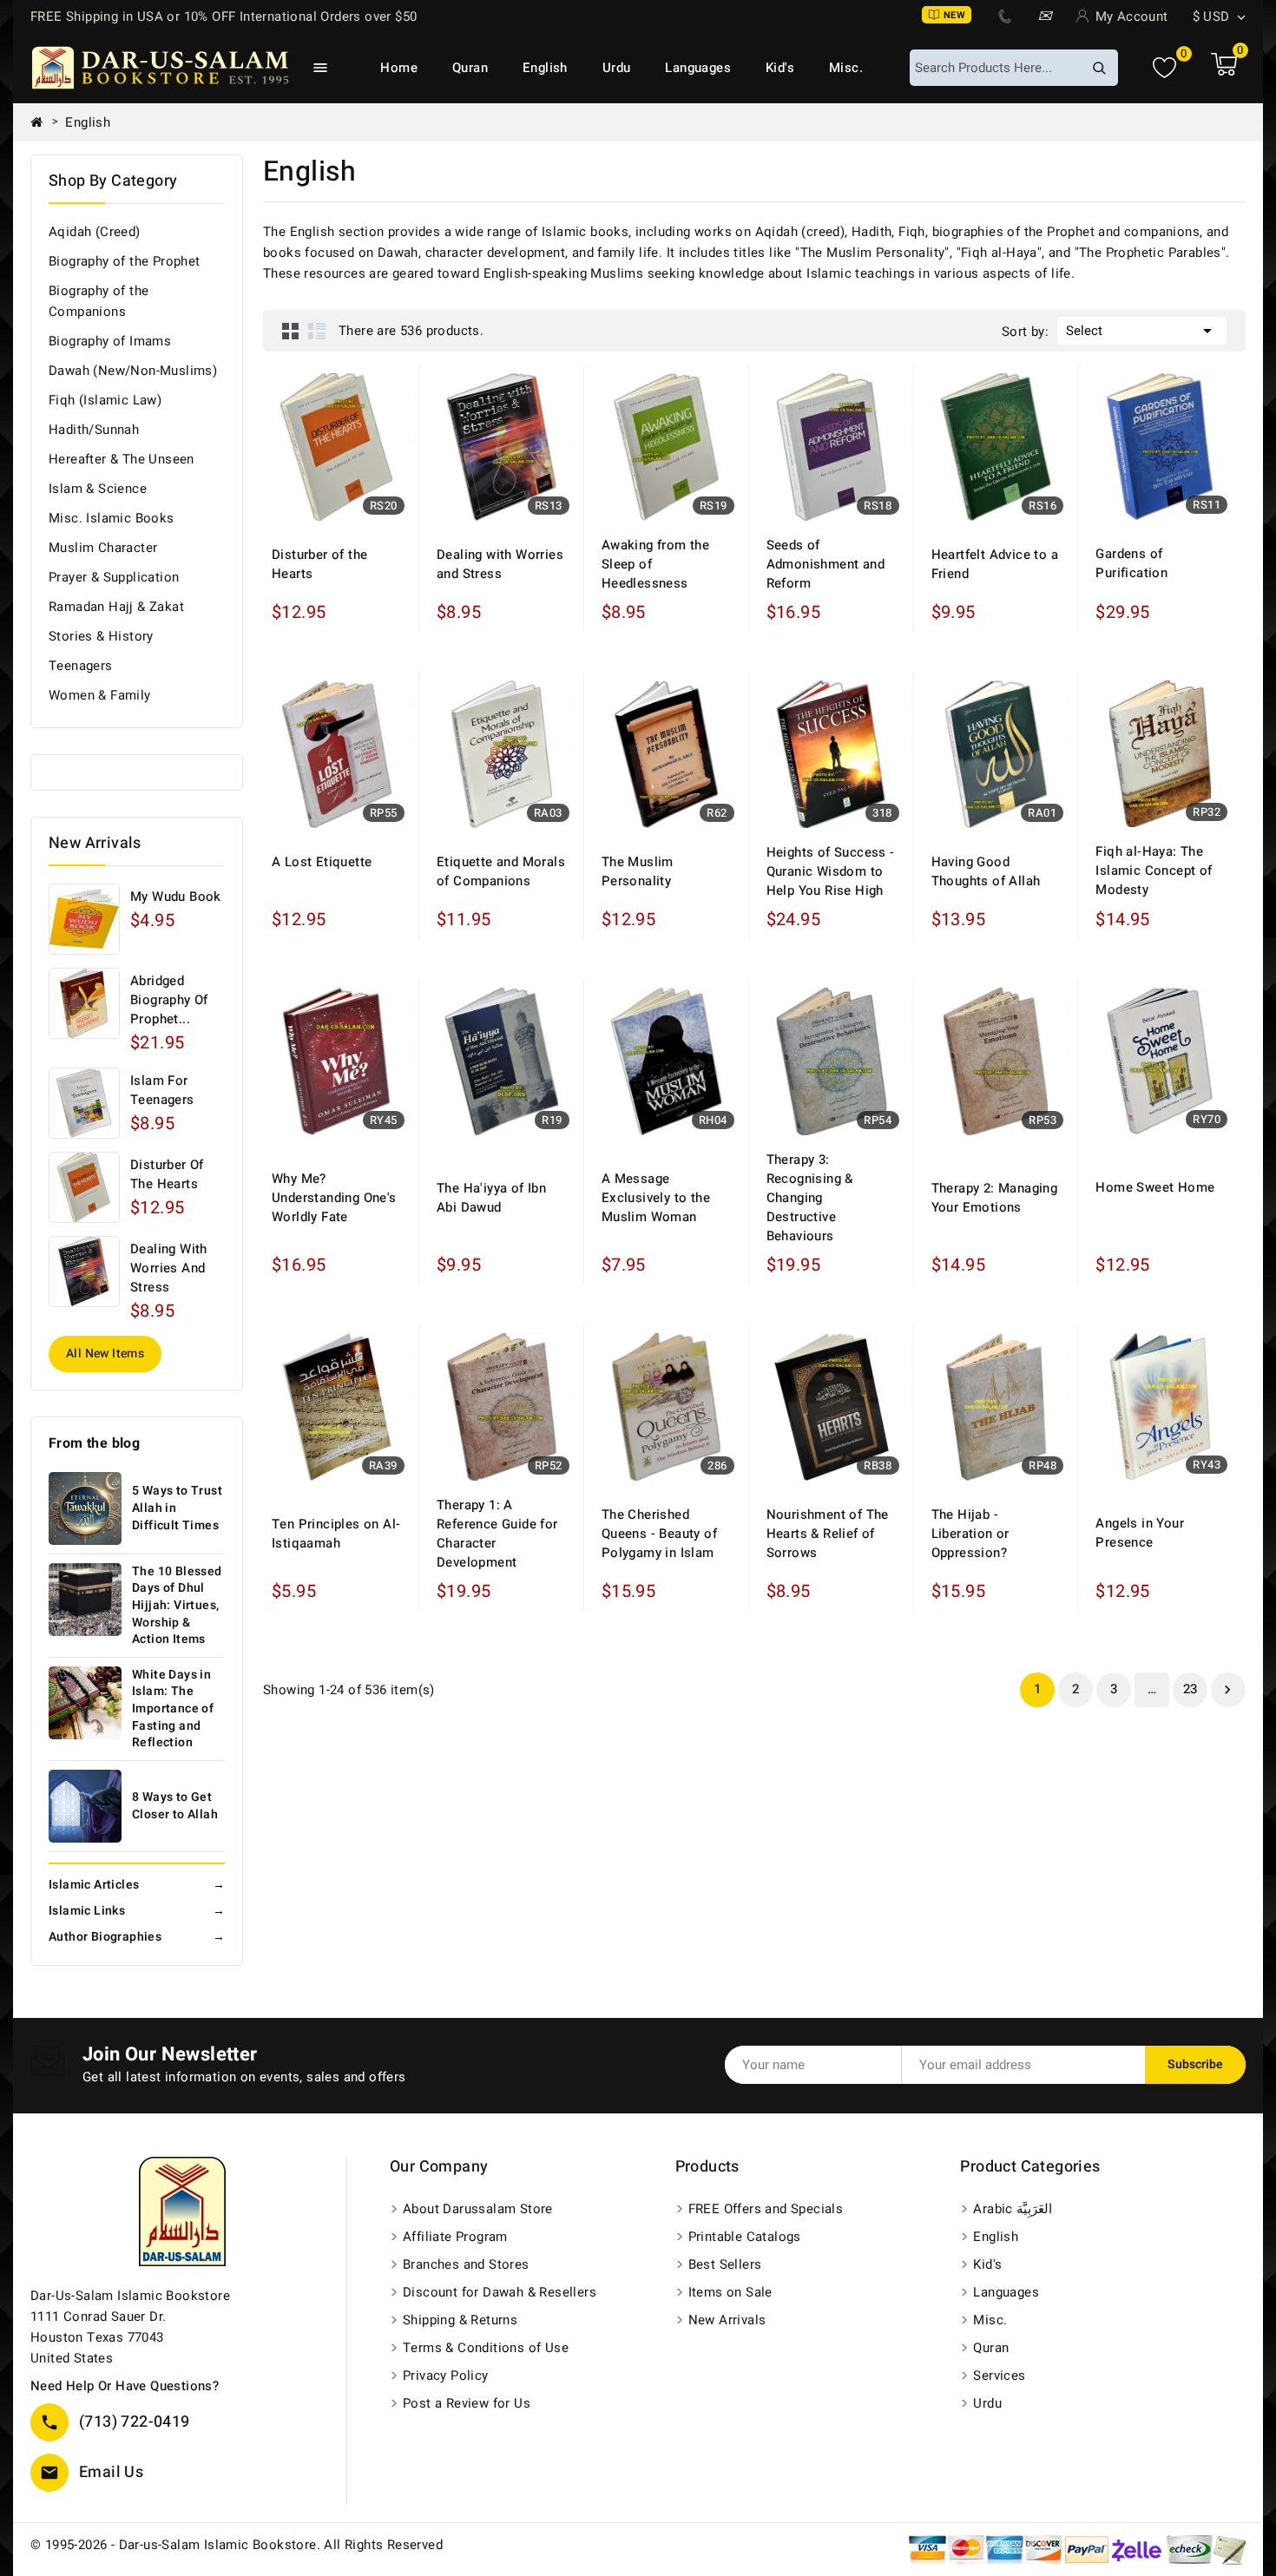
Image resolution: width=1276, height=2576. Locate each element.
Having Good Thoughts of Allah (986, 871)
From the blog (94, 1443)
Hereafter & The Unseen (122, 459)
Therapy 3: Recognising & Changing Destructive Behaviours (810, 1198)
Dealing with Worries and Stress (169, 1268)
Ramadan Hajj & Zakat (116, 607)
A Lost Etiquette (322, 862)
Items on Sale (730, 2292)
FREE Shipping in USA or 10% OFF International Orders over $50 (224, 16)
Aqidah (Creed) (95, 232)
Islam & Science (98, 489)
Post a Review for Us (467, 2403)
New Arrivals (727, 2320)
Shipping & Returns (460, 2320)
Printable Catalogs (745, 2237)
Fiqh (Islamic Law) (105, 400)
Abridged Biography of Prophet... (169, 1000)
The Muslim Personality (638, 871)
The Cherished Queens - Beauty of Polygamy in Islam (659, 1534)
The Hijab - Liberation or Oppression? (970, 1534)
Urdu (617, 68)
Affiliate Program (455, 2237)
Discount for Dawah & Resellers (500, 2292)
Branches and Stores (466, 2264)
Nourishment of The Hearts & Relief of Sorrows (828, 1534)
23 (1190, 1689)
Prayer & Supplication (114, 577)
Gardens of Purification (1131, 563)
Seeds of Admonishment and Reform (825, 564)
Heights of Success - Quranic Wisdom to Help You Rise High (831, 871)
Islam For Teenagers (162, 1090)
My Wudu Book (176, 897)
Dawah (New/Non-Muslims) (133, 371)
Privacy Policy (446, 2376)
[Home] (43, 122)
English (545, 68)
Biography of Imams (110, 341)
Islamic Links (137, 1911)
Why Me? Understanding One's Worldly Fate (334, 1198)
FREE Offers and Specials (766, 2209)
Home (399, 68)
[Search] (1099, 68)
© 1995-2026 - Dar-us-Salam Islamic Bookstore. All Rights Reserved (237, 2545)
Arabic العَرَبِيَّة (1013, 2209)
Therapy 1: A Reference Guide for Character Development (497, 1534)
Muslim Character (103, 548)
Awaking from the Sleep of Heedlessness (655, 564)
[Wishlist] (1164, 68)
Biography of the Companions (99, 301)
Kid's (780, 68)
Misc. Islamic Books (112, 518)
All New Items (105, 1354)
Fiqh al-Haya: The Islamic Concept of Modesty (1154, 871)
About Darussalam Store (478, 2209)
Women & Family (100, 695)
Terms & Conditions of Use (486, 2348)
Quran (470, 68)
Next (1227, 1690)
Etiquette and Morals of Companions (501, 871)
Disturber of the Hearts (167, 1174)
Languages (698, 68)
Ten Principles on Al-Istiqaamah (336, 1534)
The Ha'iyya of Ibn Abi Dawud (491, 1198)
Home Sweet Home (1155, 1187)
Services (999, 2376)
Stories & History (101, 636)
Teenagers (81, 666)
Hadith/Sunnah (94, 430)
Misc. (846, 68)
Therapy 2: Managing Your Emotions (995, 1198)
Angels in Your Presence (1140, 1533)
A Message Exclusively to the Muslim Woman (656, 1198)
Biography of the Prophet (125, 261)
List (317, 331)
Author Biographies (137, 1937)
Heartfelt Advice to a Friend (995, 564)
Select (1142, 331)
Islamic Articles (137, 1885)
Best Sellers (725, 2264)
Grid (291, 331)
